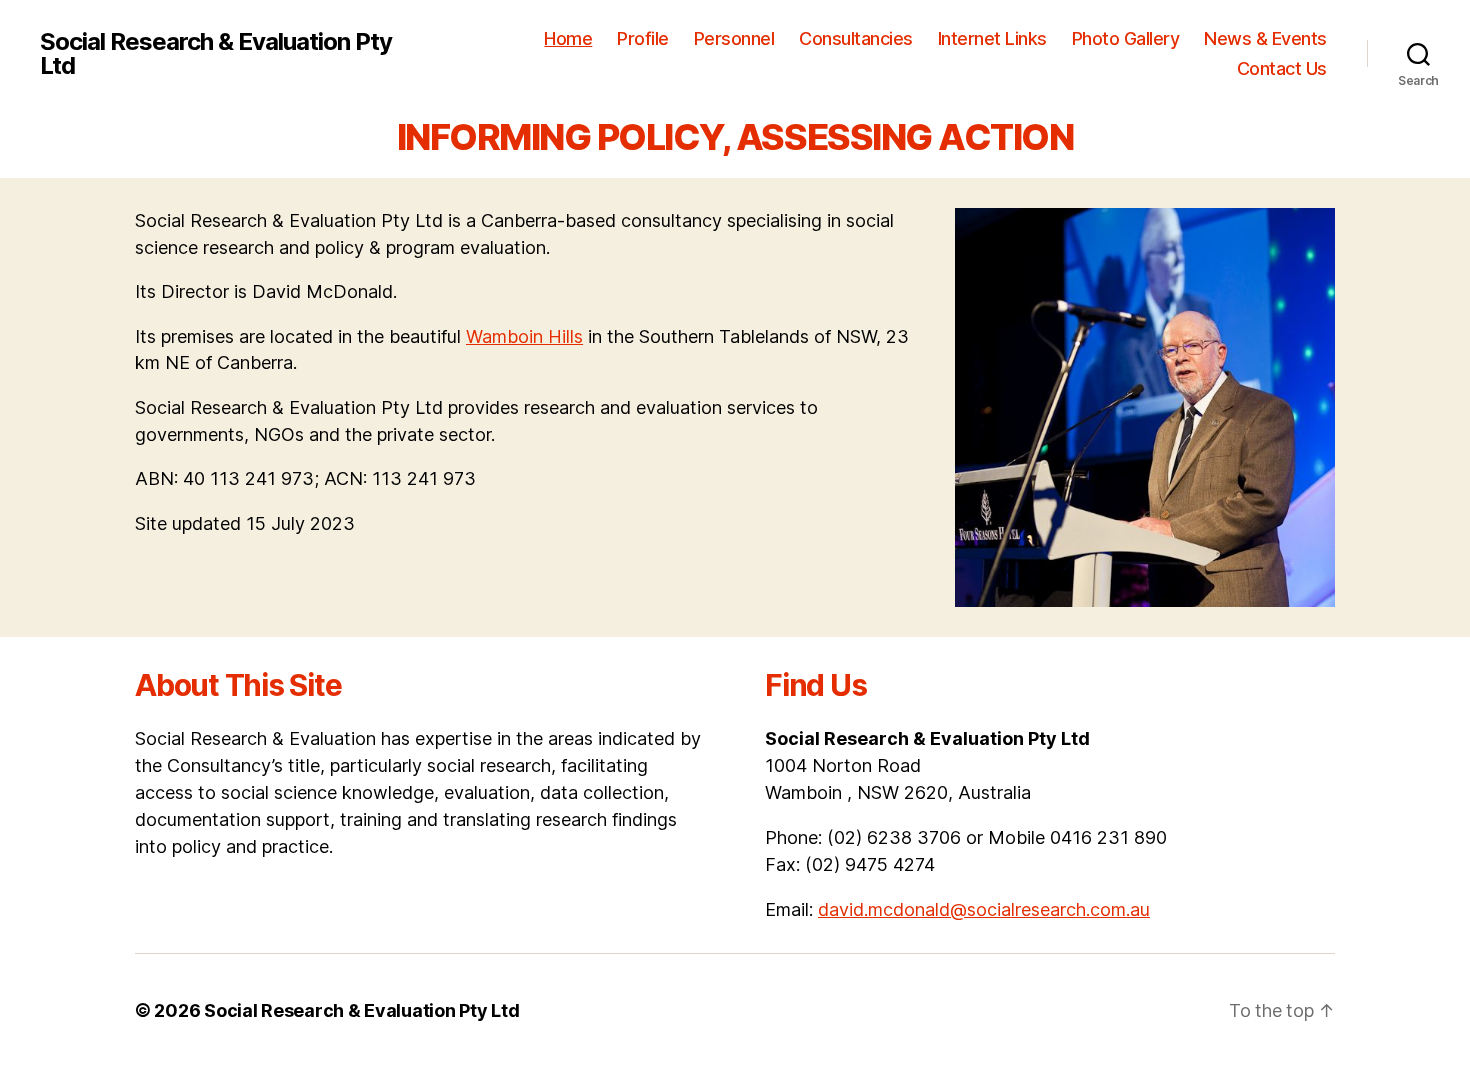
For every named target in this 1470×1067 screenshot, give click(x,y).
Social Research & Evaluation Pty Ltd (216, 54)
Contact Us (1282, 68)
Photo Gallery (1126, 38)
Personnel (734, 38)
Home (568, 38)
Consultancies (856, 38)
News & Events (1265, 38)
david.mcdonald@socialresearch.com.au (984, 909)
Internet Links (992, 38)
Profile (643, 38)
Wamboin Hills (524, 336)
